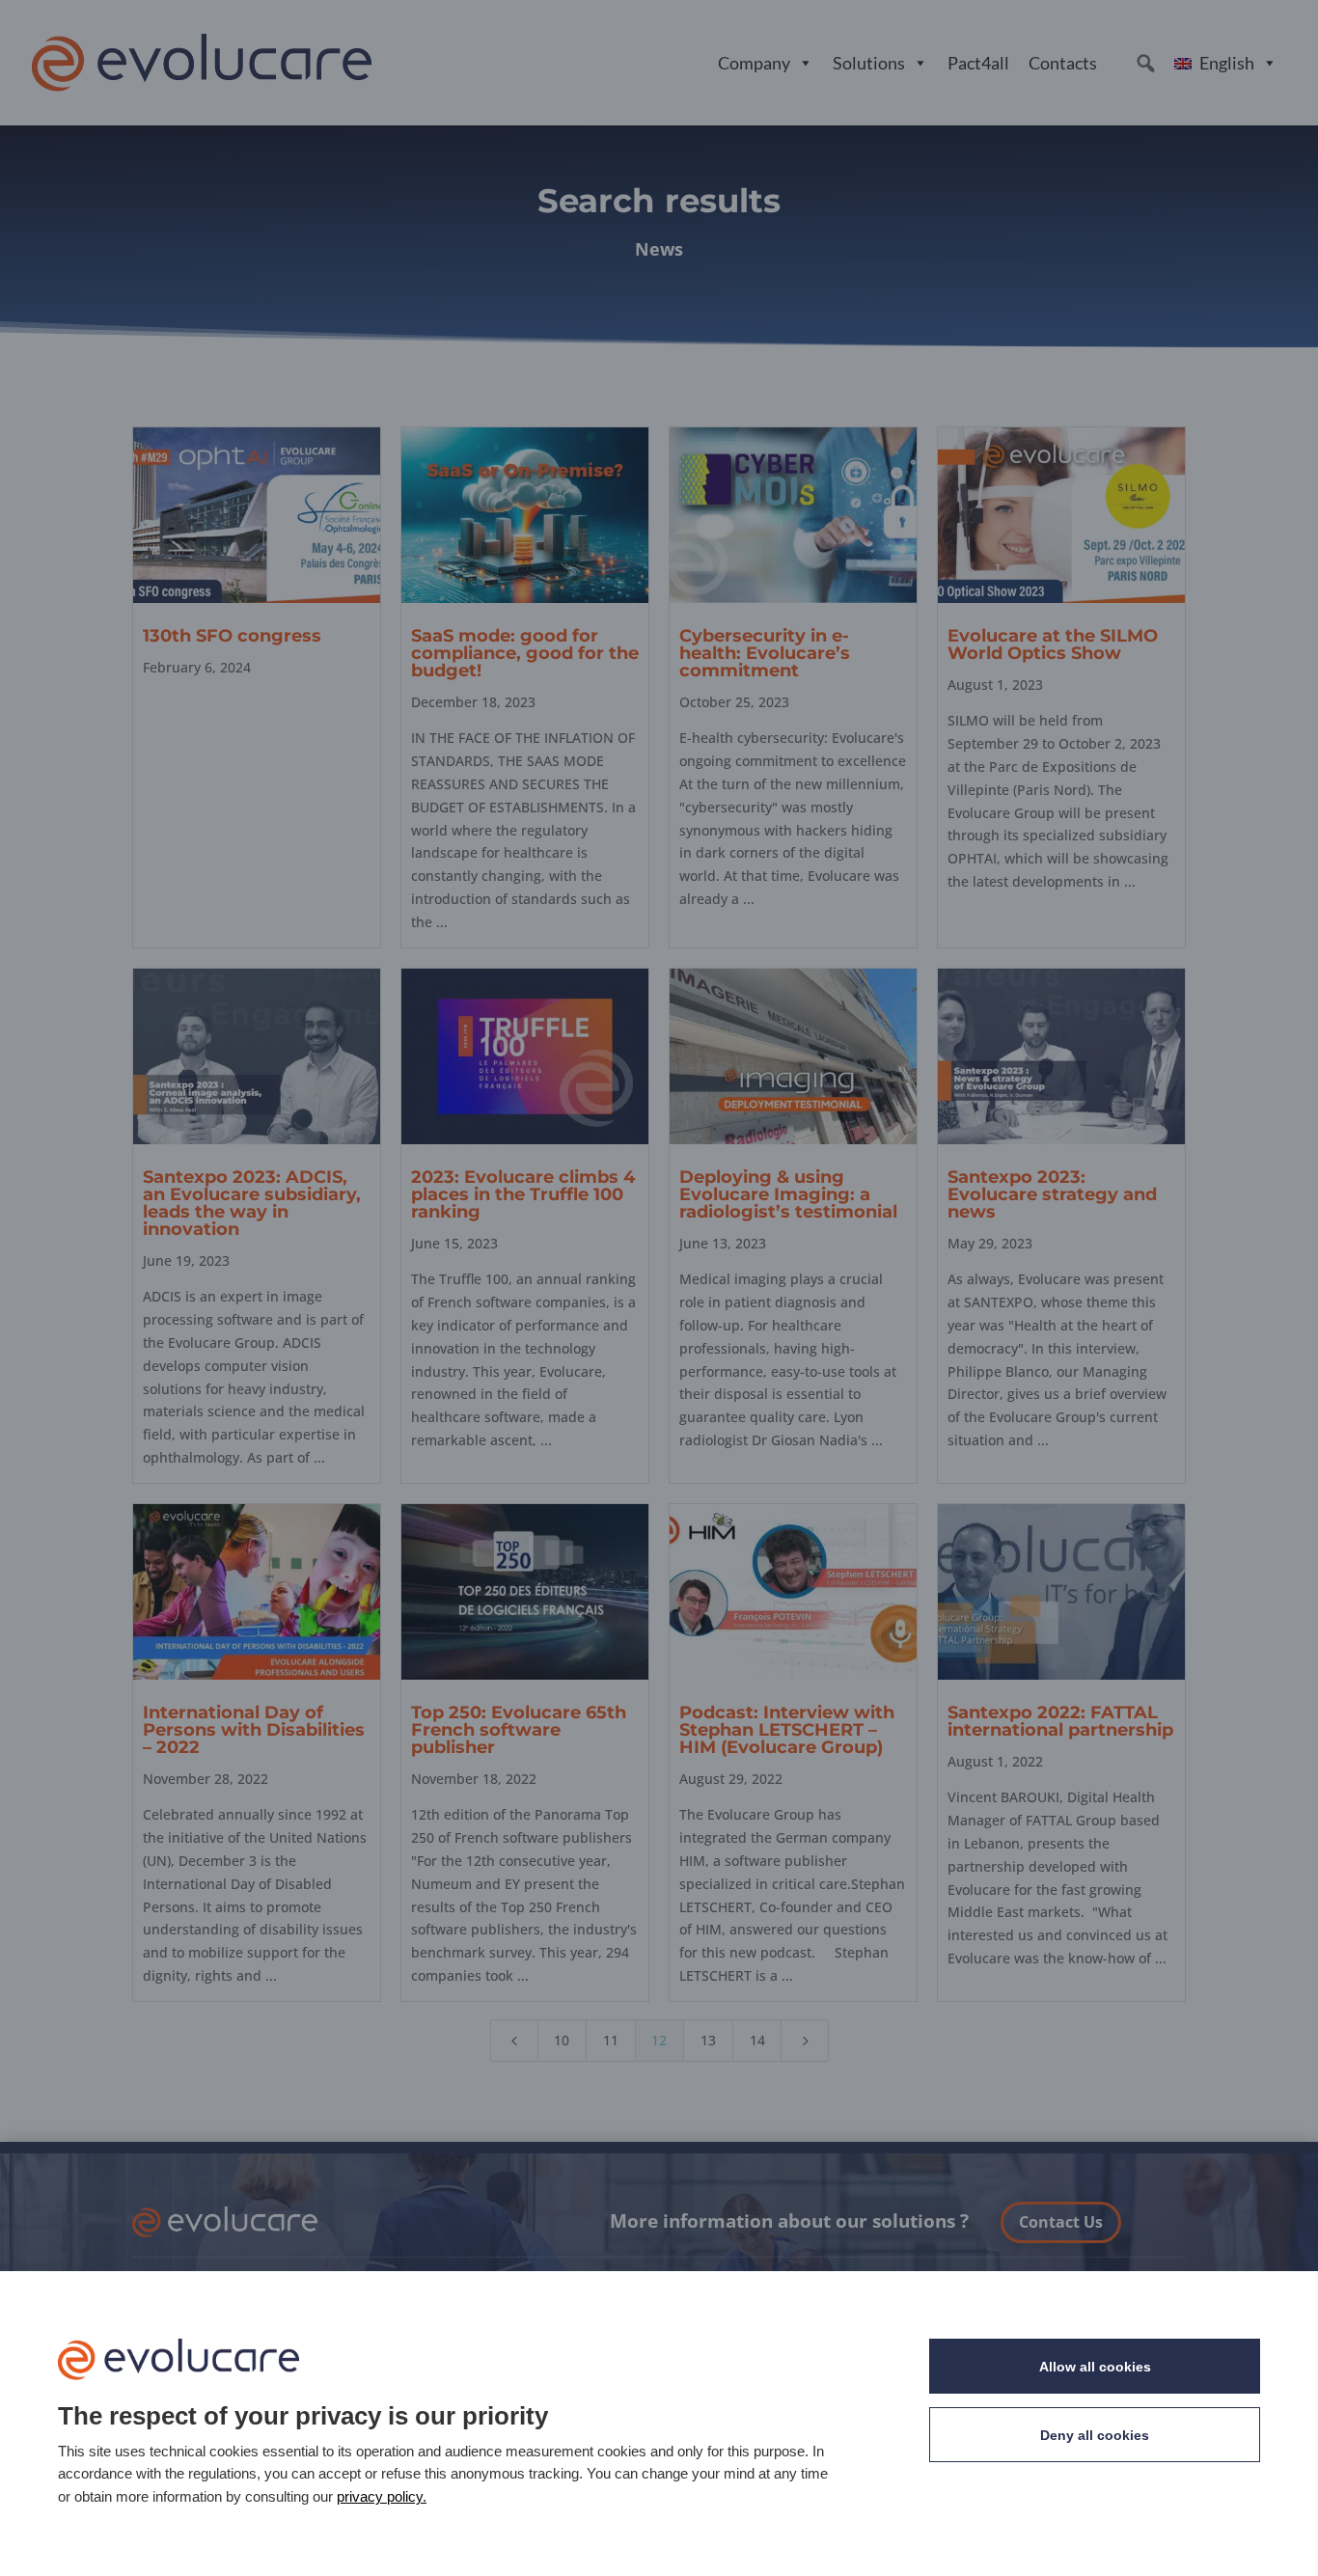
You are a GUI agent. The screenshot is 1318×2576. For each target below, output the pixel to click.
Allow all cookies (1095, 2367)
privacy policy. (382, 2496)
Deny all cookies (1095, 2435)
